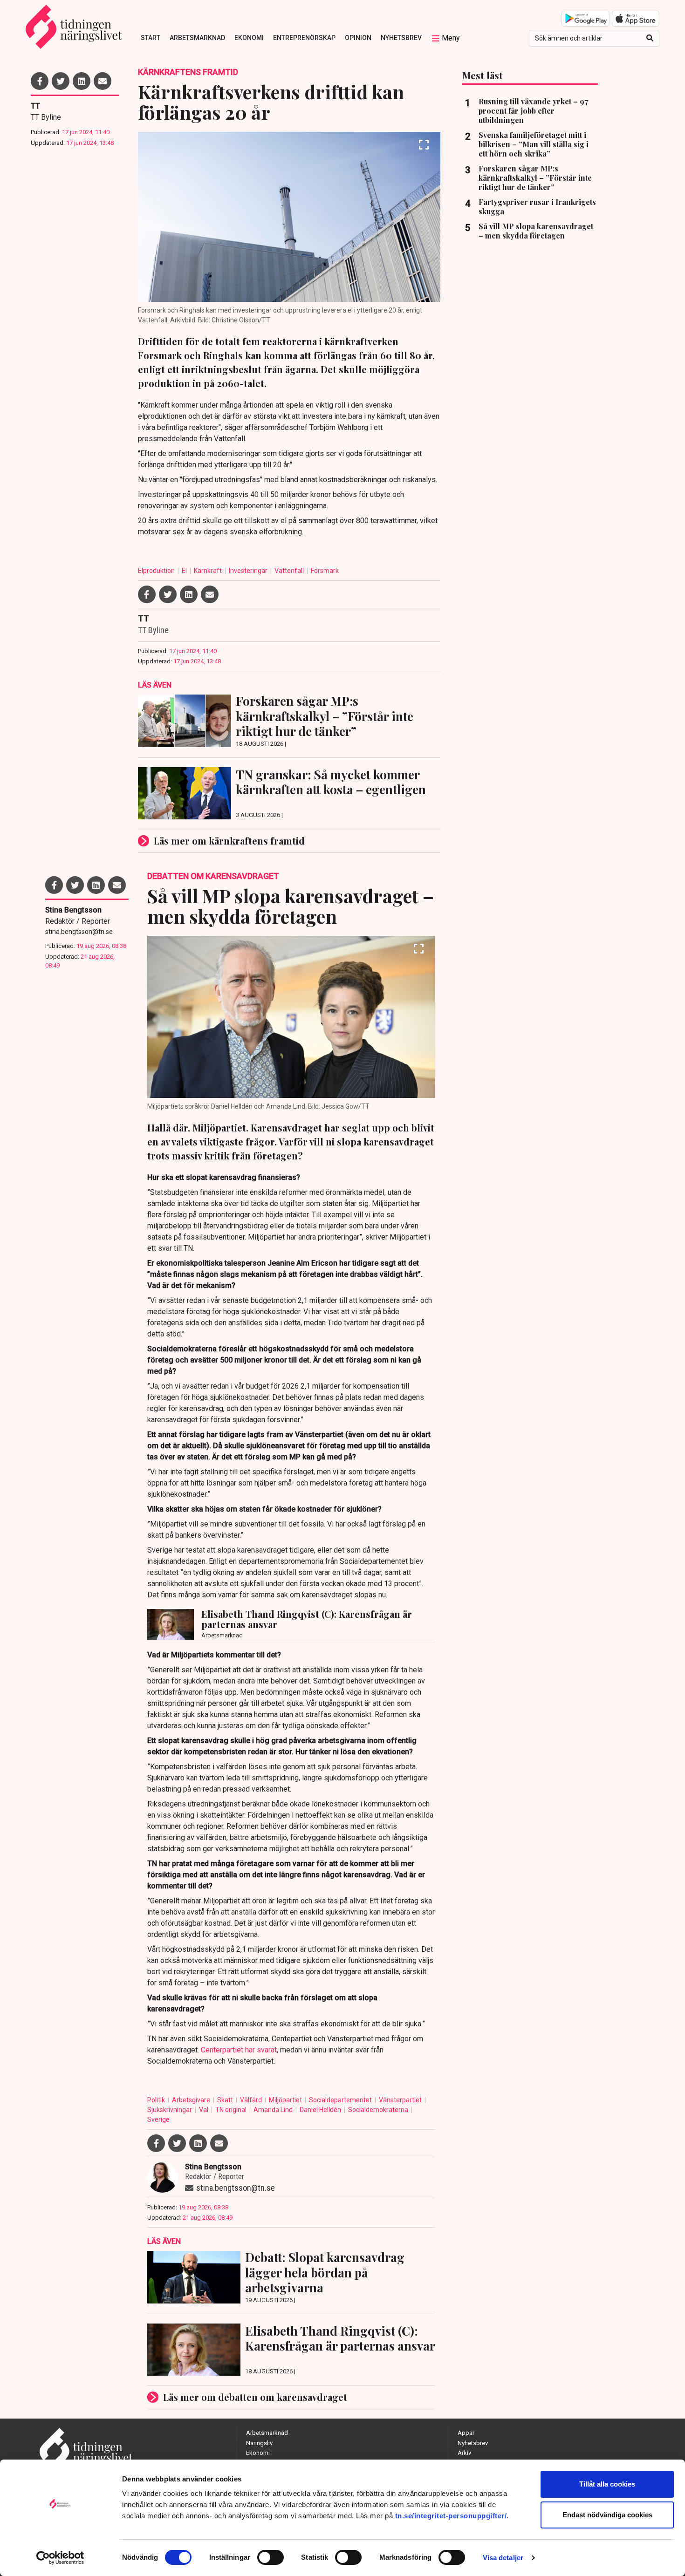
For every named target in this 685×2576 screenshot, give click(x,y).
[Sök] (650, 38)
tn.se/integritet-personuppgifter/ (451, 2516)
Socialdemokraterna (379, 2110)
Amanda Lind (274, 2110)
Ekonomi (249, 38)
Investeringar (249, 571)
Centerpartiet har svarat (239, 2050)
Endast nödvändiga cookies (607, 2515)
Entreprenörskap (304, 38)
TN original (232, 2110)
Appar (466, 2433)
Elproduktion (157, 571)
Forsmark (325, 571)
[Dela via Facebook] (40, 81)
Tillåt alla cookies (607, 2484)
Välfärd (252, 2100)
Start (151, 38)
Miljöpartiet (286, 2100)
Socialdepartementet (341, 2100)
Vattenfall (290, 571)
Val (204, 2110)
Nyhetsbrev (401, 38)
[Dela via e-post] (103, 81)
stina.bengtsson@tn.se (79, 932)
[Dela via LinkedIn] (82, 81)
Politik (157, 2100)
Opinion (358, 38)
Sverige (158, 2119)
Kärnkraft (209, 571)
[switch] (271, 2557)
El (185, 571)
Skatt (226, 2100)
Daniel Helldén (321, 2110)
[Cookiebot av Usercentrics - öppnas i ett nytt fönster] (60, 2558)
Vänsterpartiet (401, 2100)
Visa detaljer (503, 2558)
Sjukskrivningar (170, 2110)
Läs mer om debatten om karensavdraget (255, 2397)
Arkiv (464, 2453)
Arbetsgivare (192, 2100)
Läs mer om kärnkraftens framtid (229, 841)
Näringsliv (259, 2443)
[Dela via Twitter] (61, 81)
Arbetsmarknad (197, 38)
